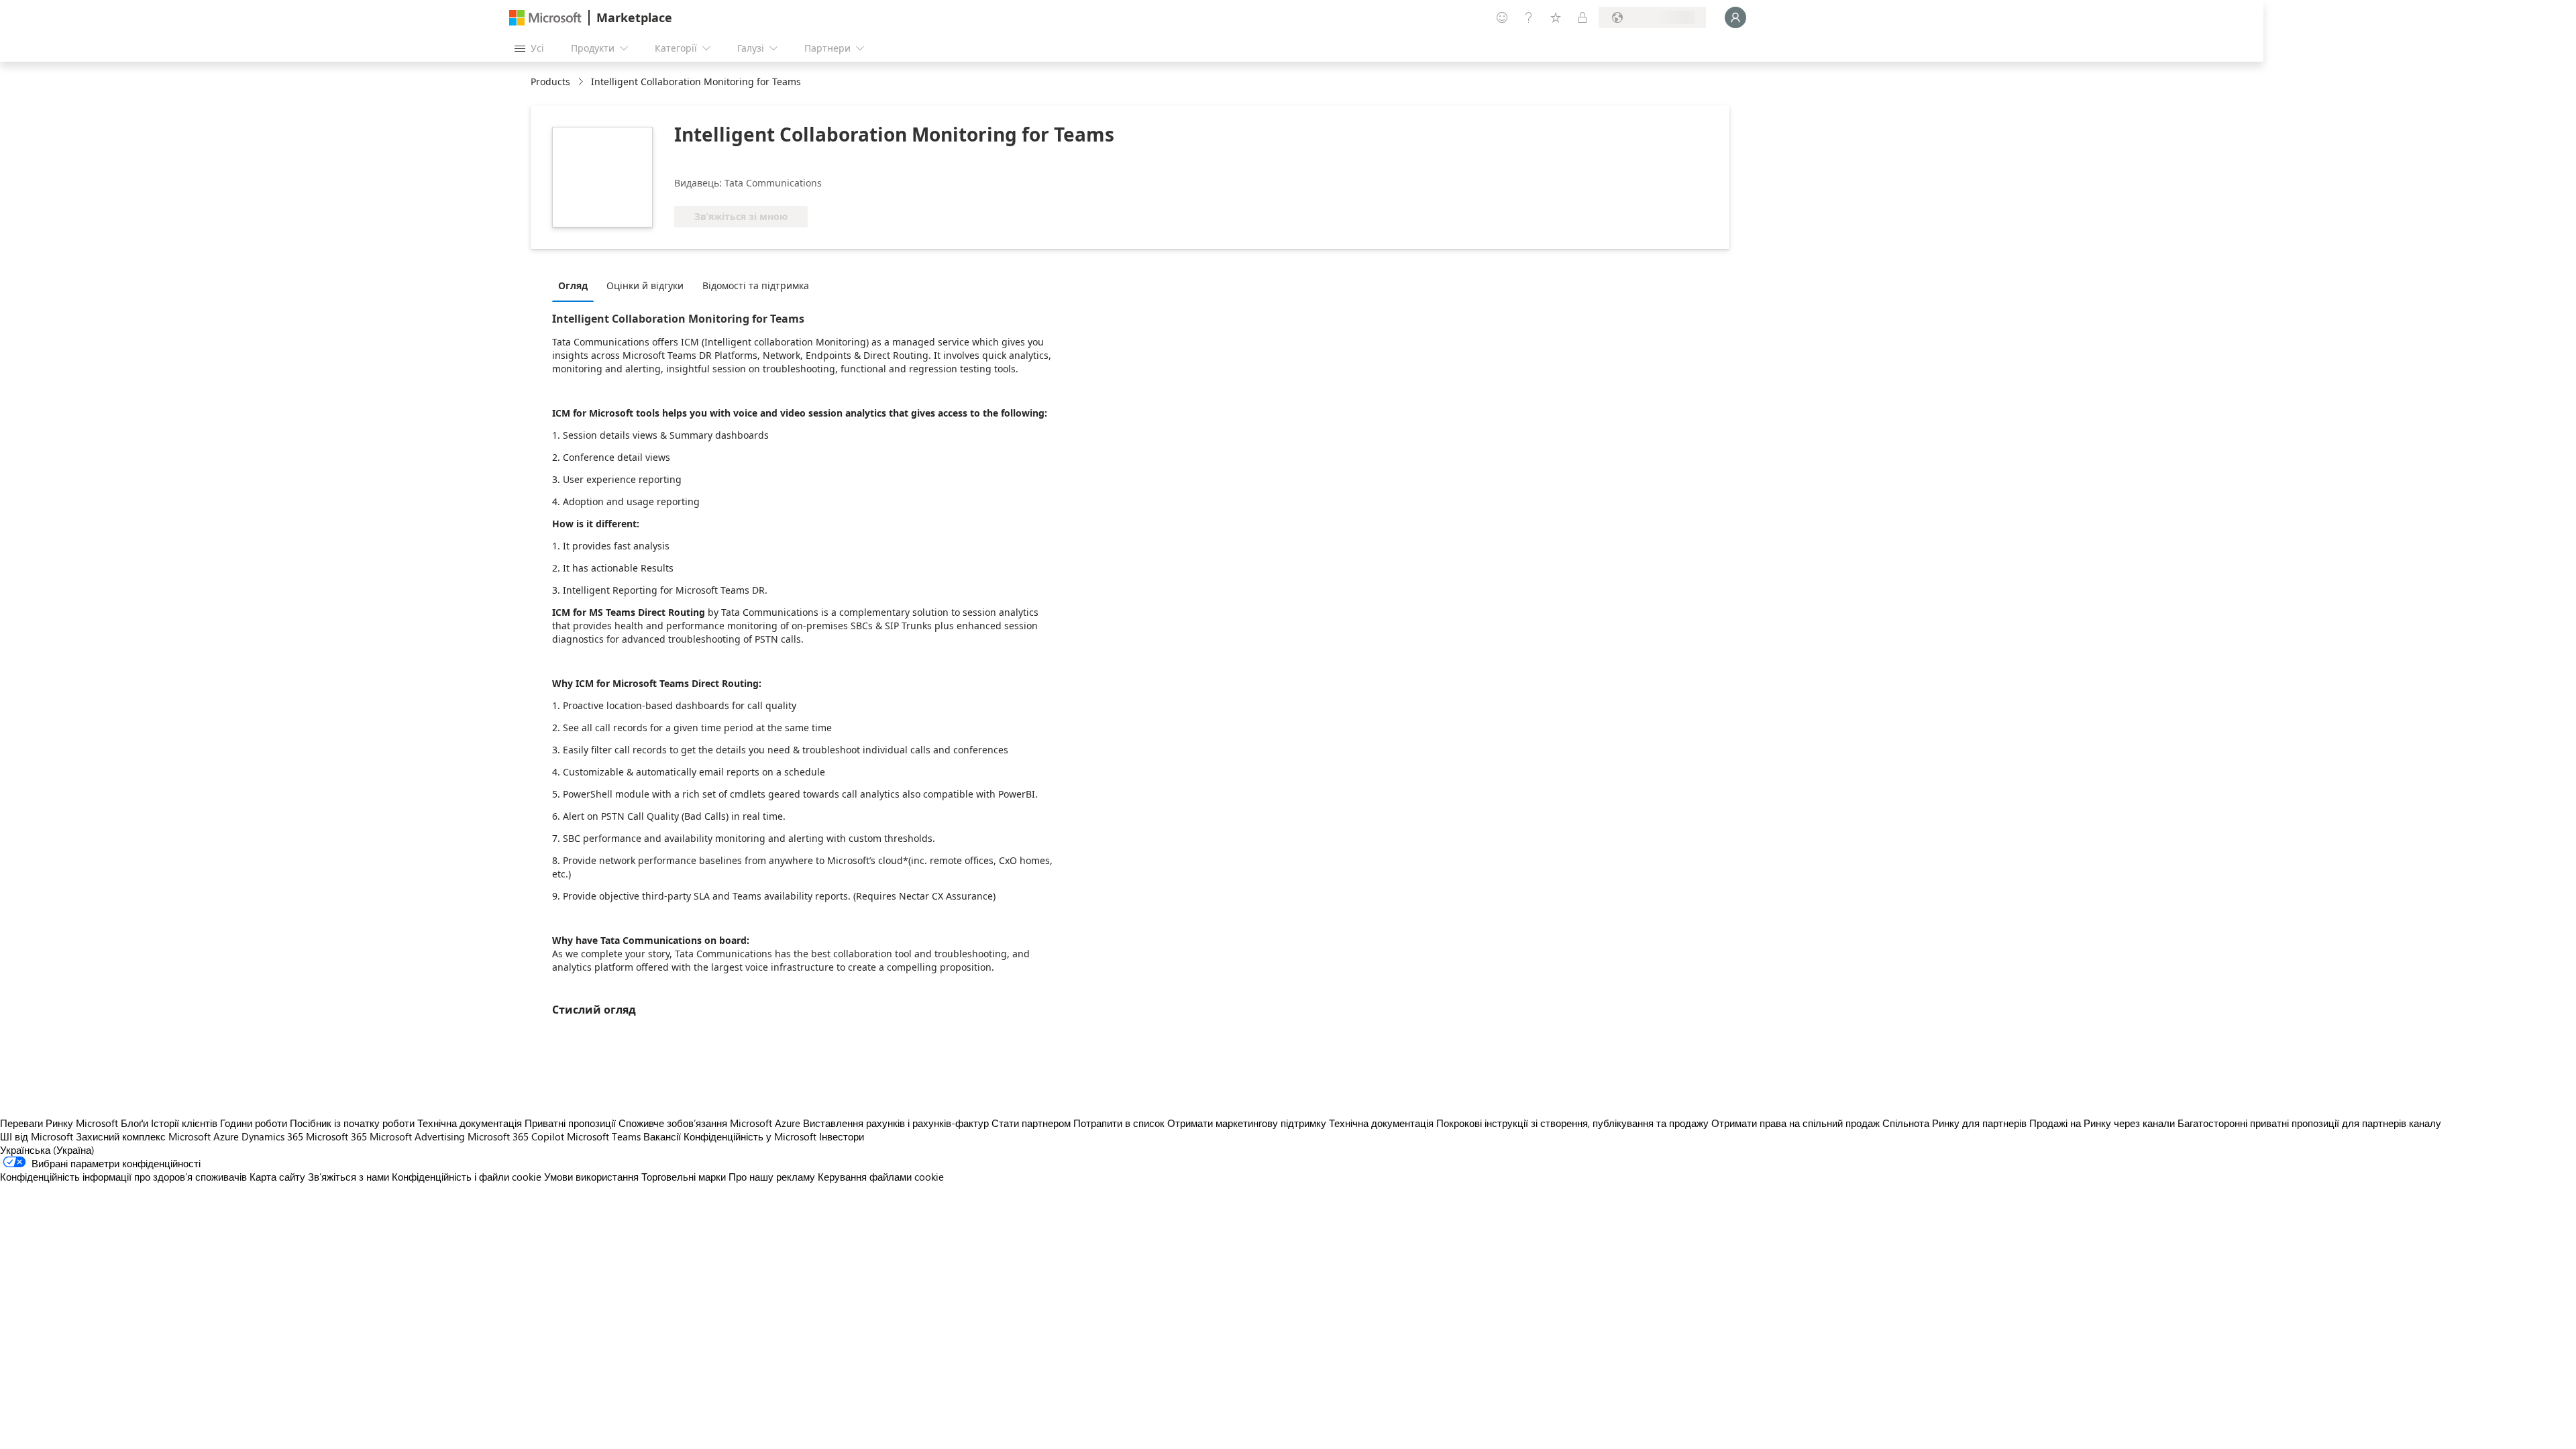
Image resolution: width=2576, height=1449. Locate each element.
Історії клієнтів (184, 1123)
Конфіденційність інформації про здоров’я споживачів (123, 1177)
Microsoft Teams (604, 1136)
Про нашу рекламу (772, 1177)
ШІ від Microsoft (37, 1136)
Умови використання (591, 1177)
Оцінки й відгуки (645, 285)
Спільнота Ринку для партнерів (1954, 1123)
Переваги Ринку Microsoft (59, 1123)
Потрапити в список (1119, 1123)
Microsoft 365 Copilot (516, 1136)
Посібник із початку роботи (352, 1123)
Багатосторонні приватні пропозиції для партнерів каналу (2309, 1123)
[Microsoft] (545, 18)
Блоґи (135, 1123)
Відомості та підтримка (756, 285)
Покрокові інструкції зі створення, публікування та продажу (1572, 1123)
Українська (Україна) (47, 1150)
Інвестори (842, 1136)
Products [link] (550, 82)
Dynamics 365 (272, 1136)
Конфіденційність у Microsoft (750, 1136)
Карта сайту (277, 1177)
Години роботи (254, 1123)
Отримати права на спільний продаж (1795, 1123)
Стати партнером (1031, 1123)
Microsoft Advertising (417, 1136)
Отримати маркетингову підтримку (1247, 1123)
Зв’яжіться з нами (348, 1177)
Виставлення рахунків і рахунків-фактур (896, 1123)
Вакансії (662, 1136)
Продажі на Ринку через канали (2102, 1123)
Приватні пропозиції (570, 1123)
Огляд (573, 285)
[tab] (576, 285)
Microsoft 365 (336, 1136)
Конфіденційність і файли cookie (467, 1177)
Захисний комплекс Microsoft (143, 1136)
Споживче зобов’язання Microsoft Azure (711, 1123)
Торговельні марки (684, 1177)
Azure (226, 1136)
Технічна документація (470, 1123)
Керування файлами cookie (881, 1177)
